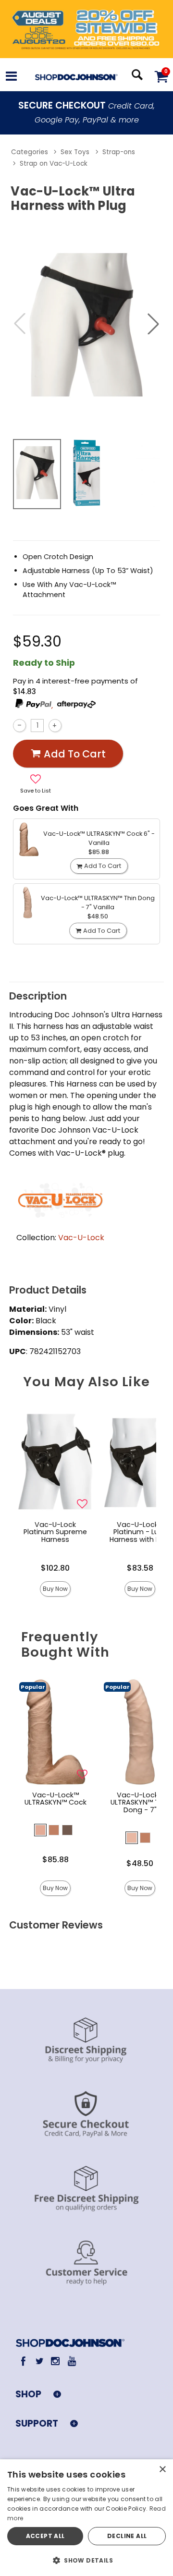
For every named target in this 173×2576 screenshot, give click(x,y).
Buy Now (55, 1589)
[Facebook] (23, 2361)
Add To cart (75, 754)
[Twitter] (39, 2361)
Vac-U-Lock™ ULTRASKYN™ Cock (56, 1799)
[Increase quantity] (55, 726)
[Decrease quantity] (19, 726)
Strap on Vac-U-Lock (54, 164)
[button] (11, 78)
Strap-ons (119, 152)
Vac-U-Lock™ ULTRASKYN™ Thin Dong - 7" (140, 1803)
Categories (30, 152)
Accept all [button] (45, 2536)
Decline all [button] (127, 2536)
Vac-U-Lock (81, 1238)
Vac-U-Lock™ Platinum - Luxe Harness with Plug (140, 1532)
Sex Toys (75, 152)
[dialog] (86, 2518)
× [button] (162, 2470)
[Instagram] (56, 2361)
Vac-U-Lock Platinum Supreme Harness (55, 1532)
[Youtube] (71, 2361)
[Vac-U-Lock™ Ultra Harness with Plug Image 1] (86, 324)
